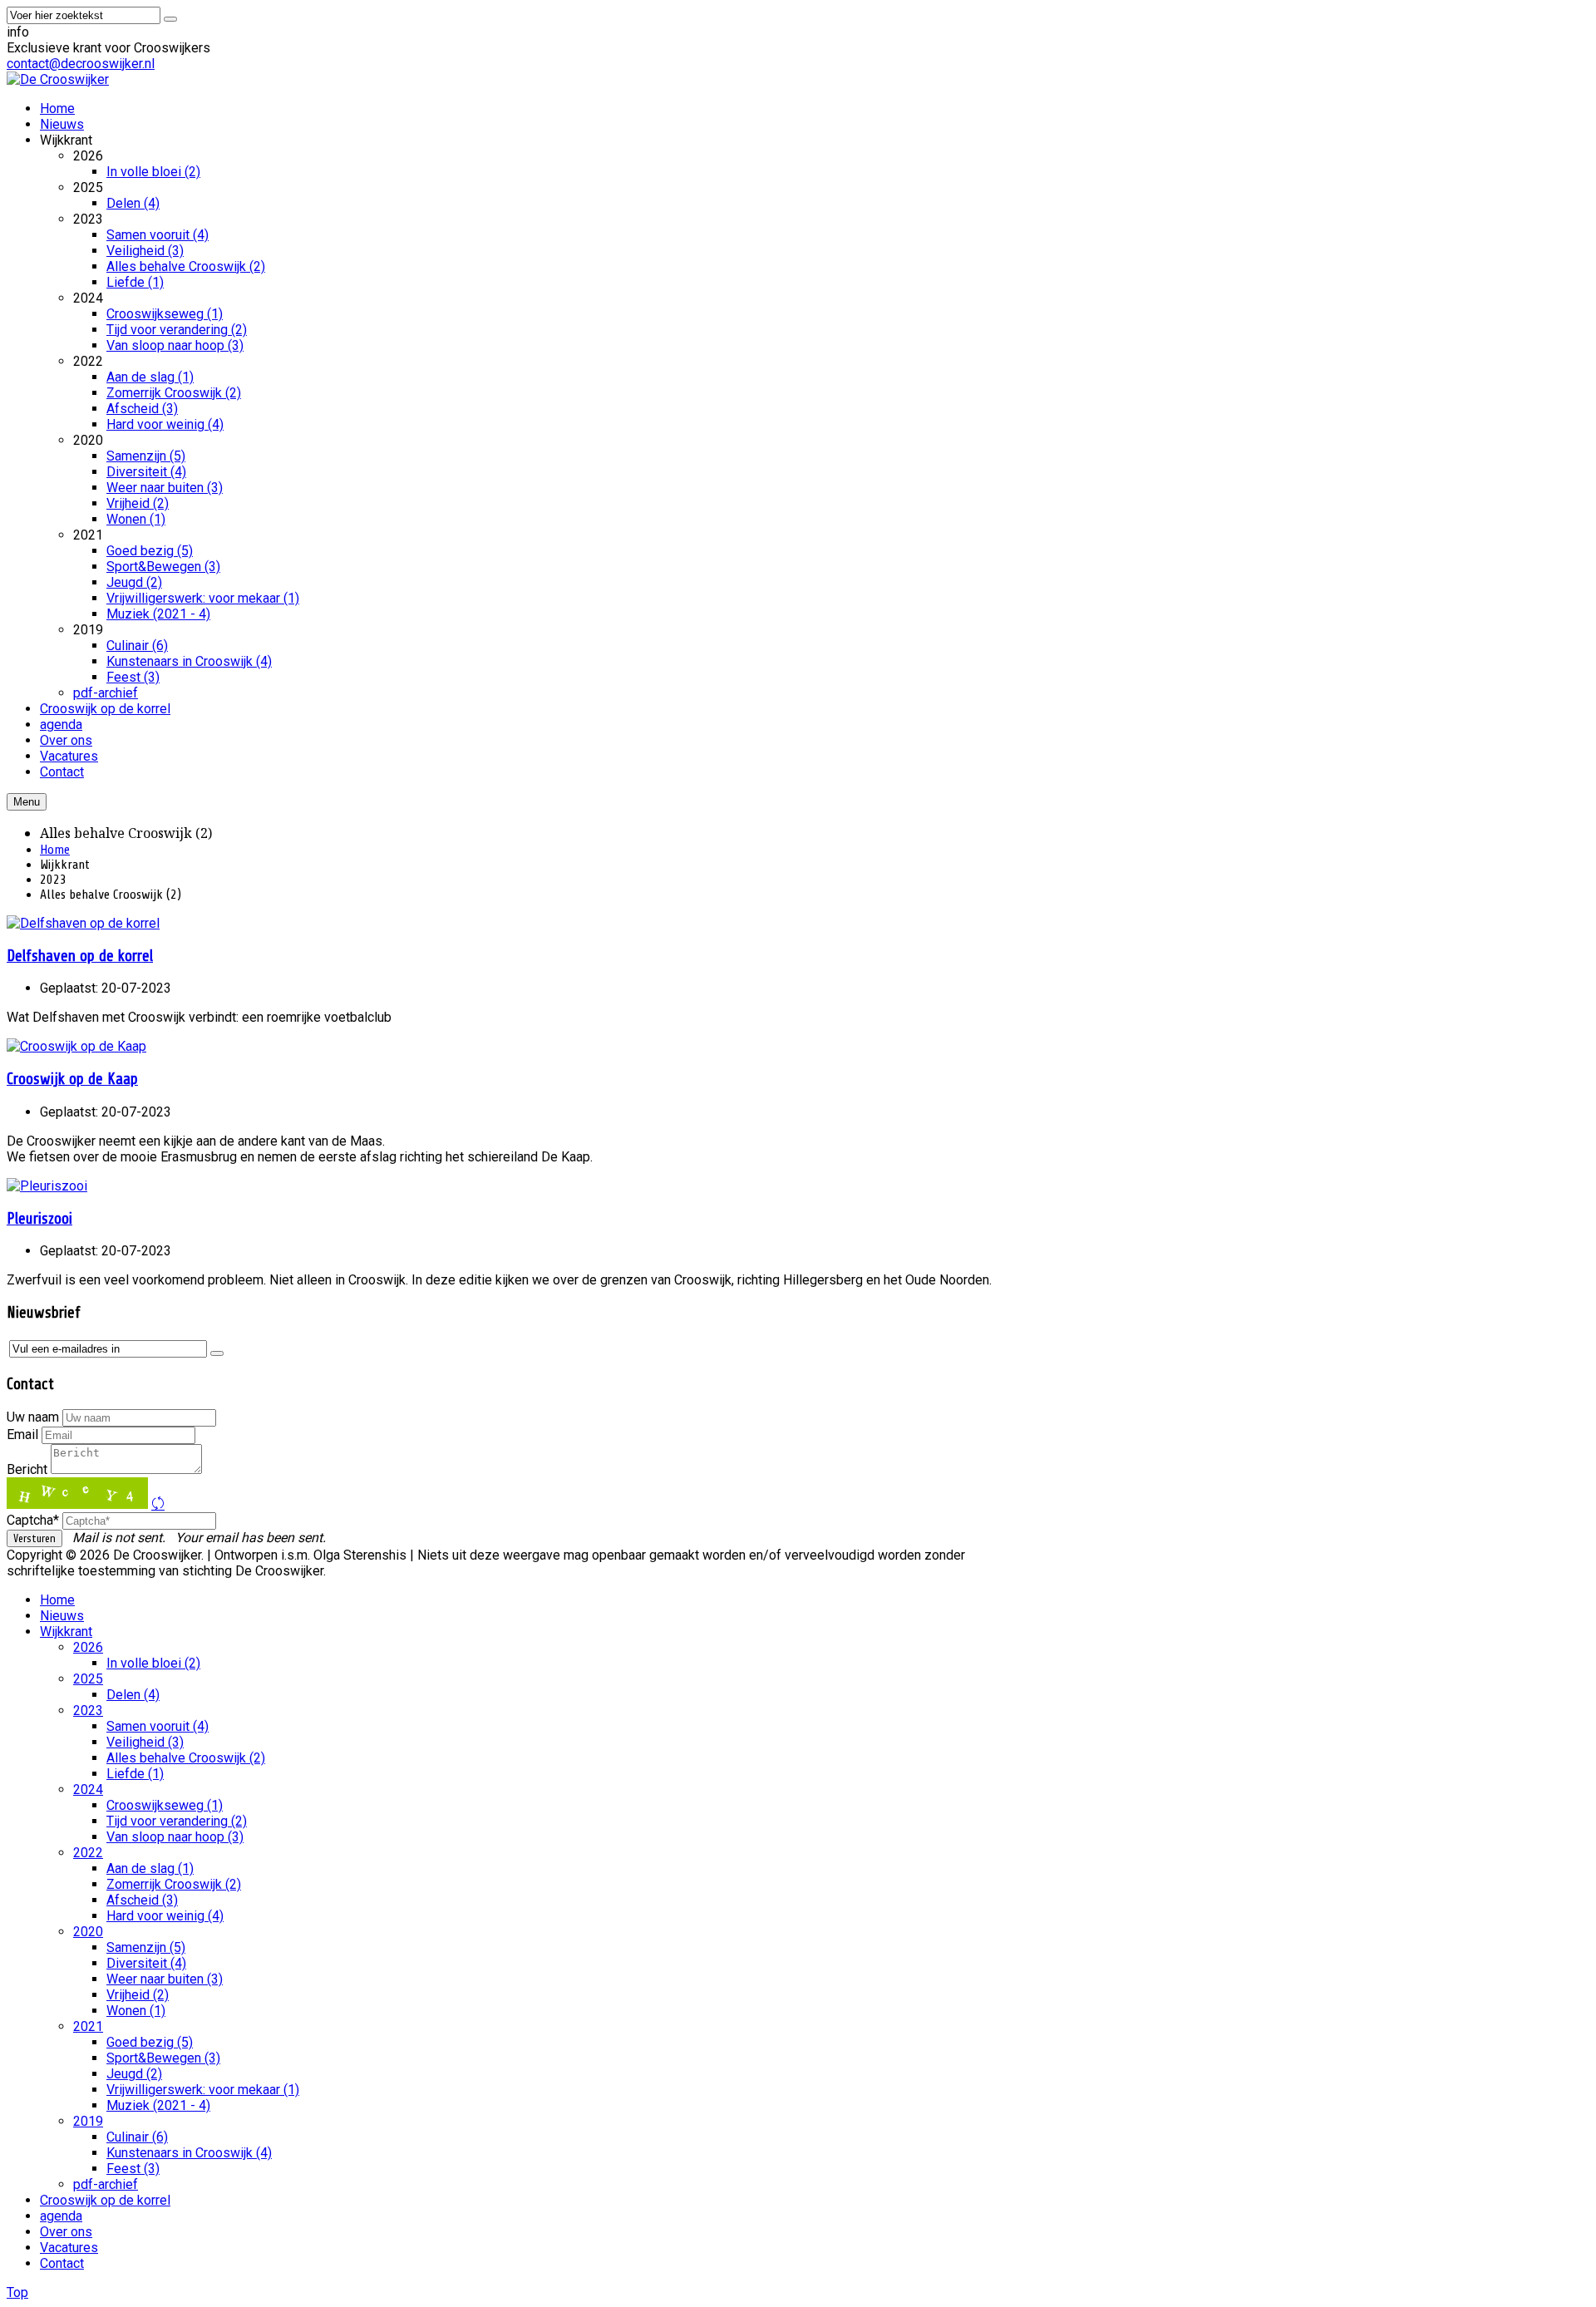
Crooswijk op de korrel (105, 2200)
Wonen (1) (136, 2011)
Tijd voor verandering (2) (177, 1821)
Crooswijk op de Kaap (72, 1079)
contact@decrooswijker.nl (81, 64)
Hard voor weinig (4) (165, 1916)
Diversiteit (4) (146, 1963)
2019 (88, 2121)
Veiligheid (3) (145, 1742)
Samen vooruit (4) (158, 1726)
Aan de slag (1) (150, 1868)
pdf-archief (106, 2184)
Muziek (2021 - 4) (158, 2105)
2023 (88, 1711)
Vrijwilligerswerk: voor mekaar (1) (203, 2090)
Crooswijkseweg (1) (165, 1805)
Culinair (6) (137, 2137)
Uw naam (33, 1417)
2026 (88, 1647)
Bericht (27, 1469)
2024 (88, 1789)
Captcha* (33, 1520)
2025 (88, 1679)
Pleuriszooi (39, 1219)
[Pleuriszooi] (47, 1186)
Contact (62, 2263)
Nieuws (62, 1616)
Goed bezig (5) (150, 2042)
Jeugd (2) (134, 2074)
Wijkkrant (66, 1632)
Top (17, 2292)
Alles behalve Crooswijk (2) (186, 1758)
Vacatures (69, 2248)
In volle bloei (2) (153, 1663)
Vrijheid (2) (138, 1995)
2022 (88, 1853)
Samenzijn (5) (146, 1947)
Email (22, 1434)
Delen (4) (133, 1695)
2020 (88, 1932)
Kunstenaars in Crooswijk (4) (189, 2153)
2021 (88, 2026)
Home (55, 850)
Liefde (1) (135, 1774)
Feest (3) (133, 2169)
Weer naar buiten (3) (165, 1979)
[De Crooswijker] (58, 79)
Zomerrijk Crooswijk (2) (174, 1884)
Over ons (66, 2232)
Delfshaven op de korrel (80, 956)
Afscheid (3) (142, 1900)
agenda (61, 2216)
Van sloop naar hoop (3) (175, 1837)
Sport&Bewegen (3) (163, 2058)
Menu (27, 802)
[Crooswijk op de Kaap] (76, 1046)
